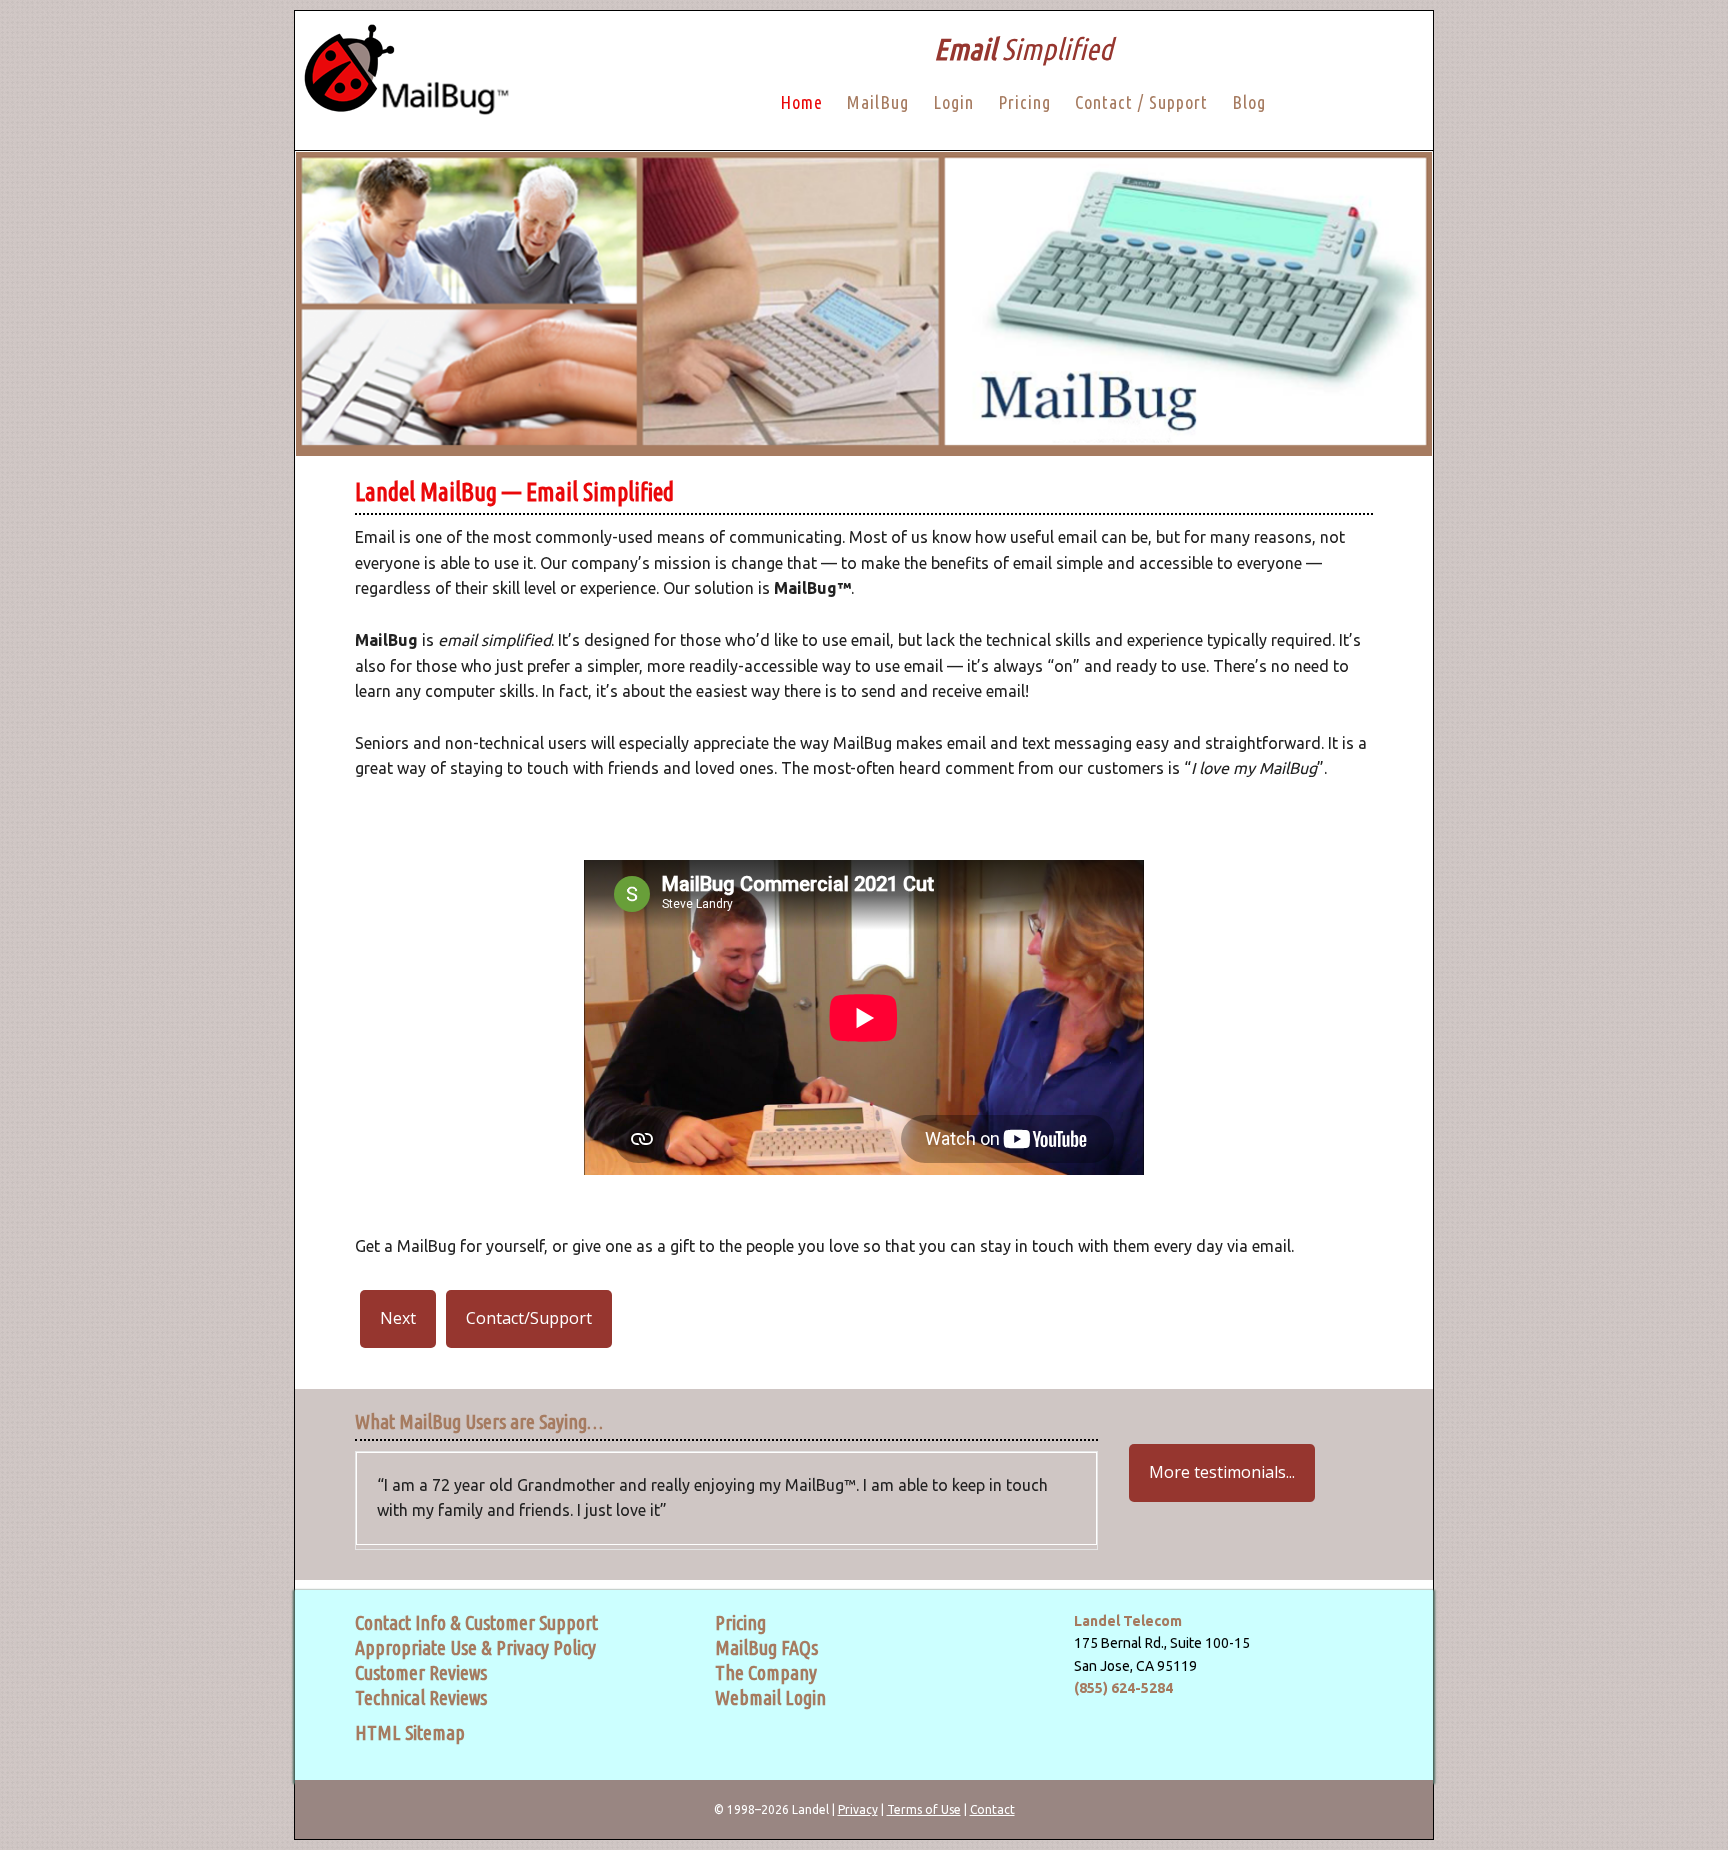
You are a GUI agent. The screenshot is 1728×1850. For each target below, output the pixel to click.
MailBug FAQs (766, 1647)
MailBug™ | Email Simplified (402, 81)
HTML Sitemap (410, 1732)
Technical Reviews (421, 1697)
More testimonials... (1222, 1472)
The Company (766, 1672)
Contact (992, 1809)
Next (398, 1318)
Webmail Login (770, 1697)
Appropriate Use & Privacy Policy (475, 1647)
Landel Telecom (1128, 1621)
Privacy (858, 1809)
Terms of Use (924, 1809)
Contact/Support (529, 1318)
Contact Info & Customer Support (476, 1622)
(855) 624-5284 (1123, 1688)
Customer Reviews (421, 1672)
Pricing (740, 1622)
